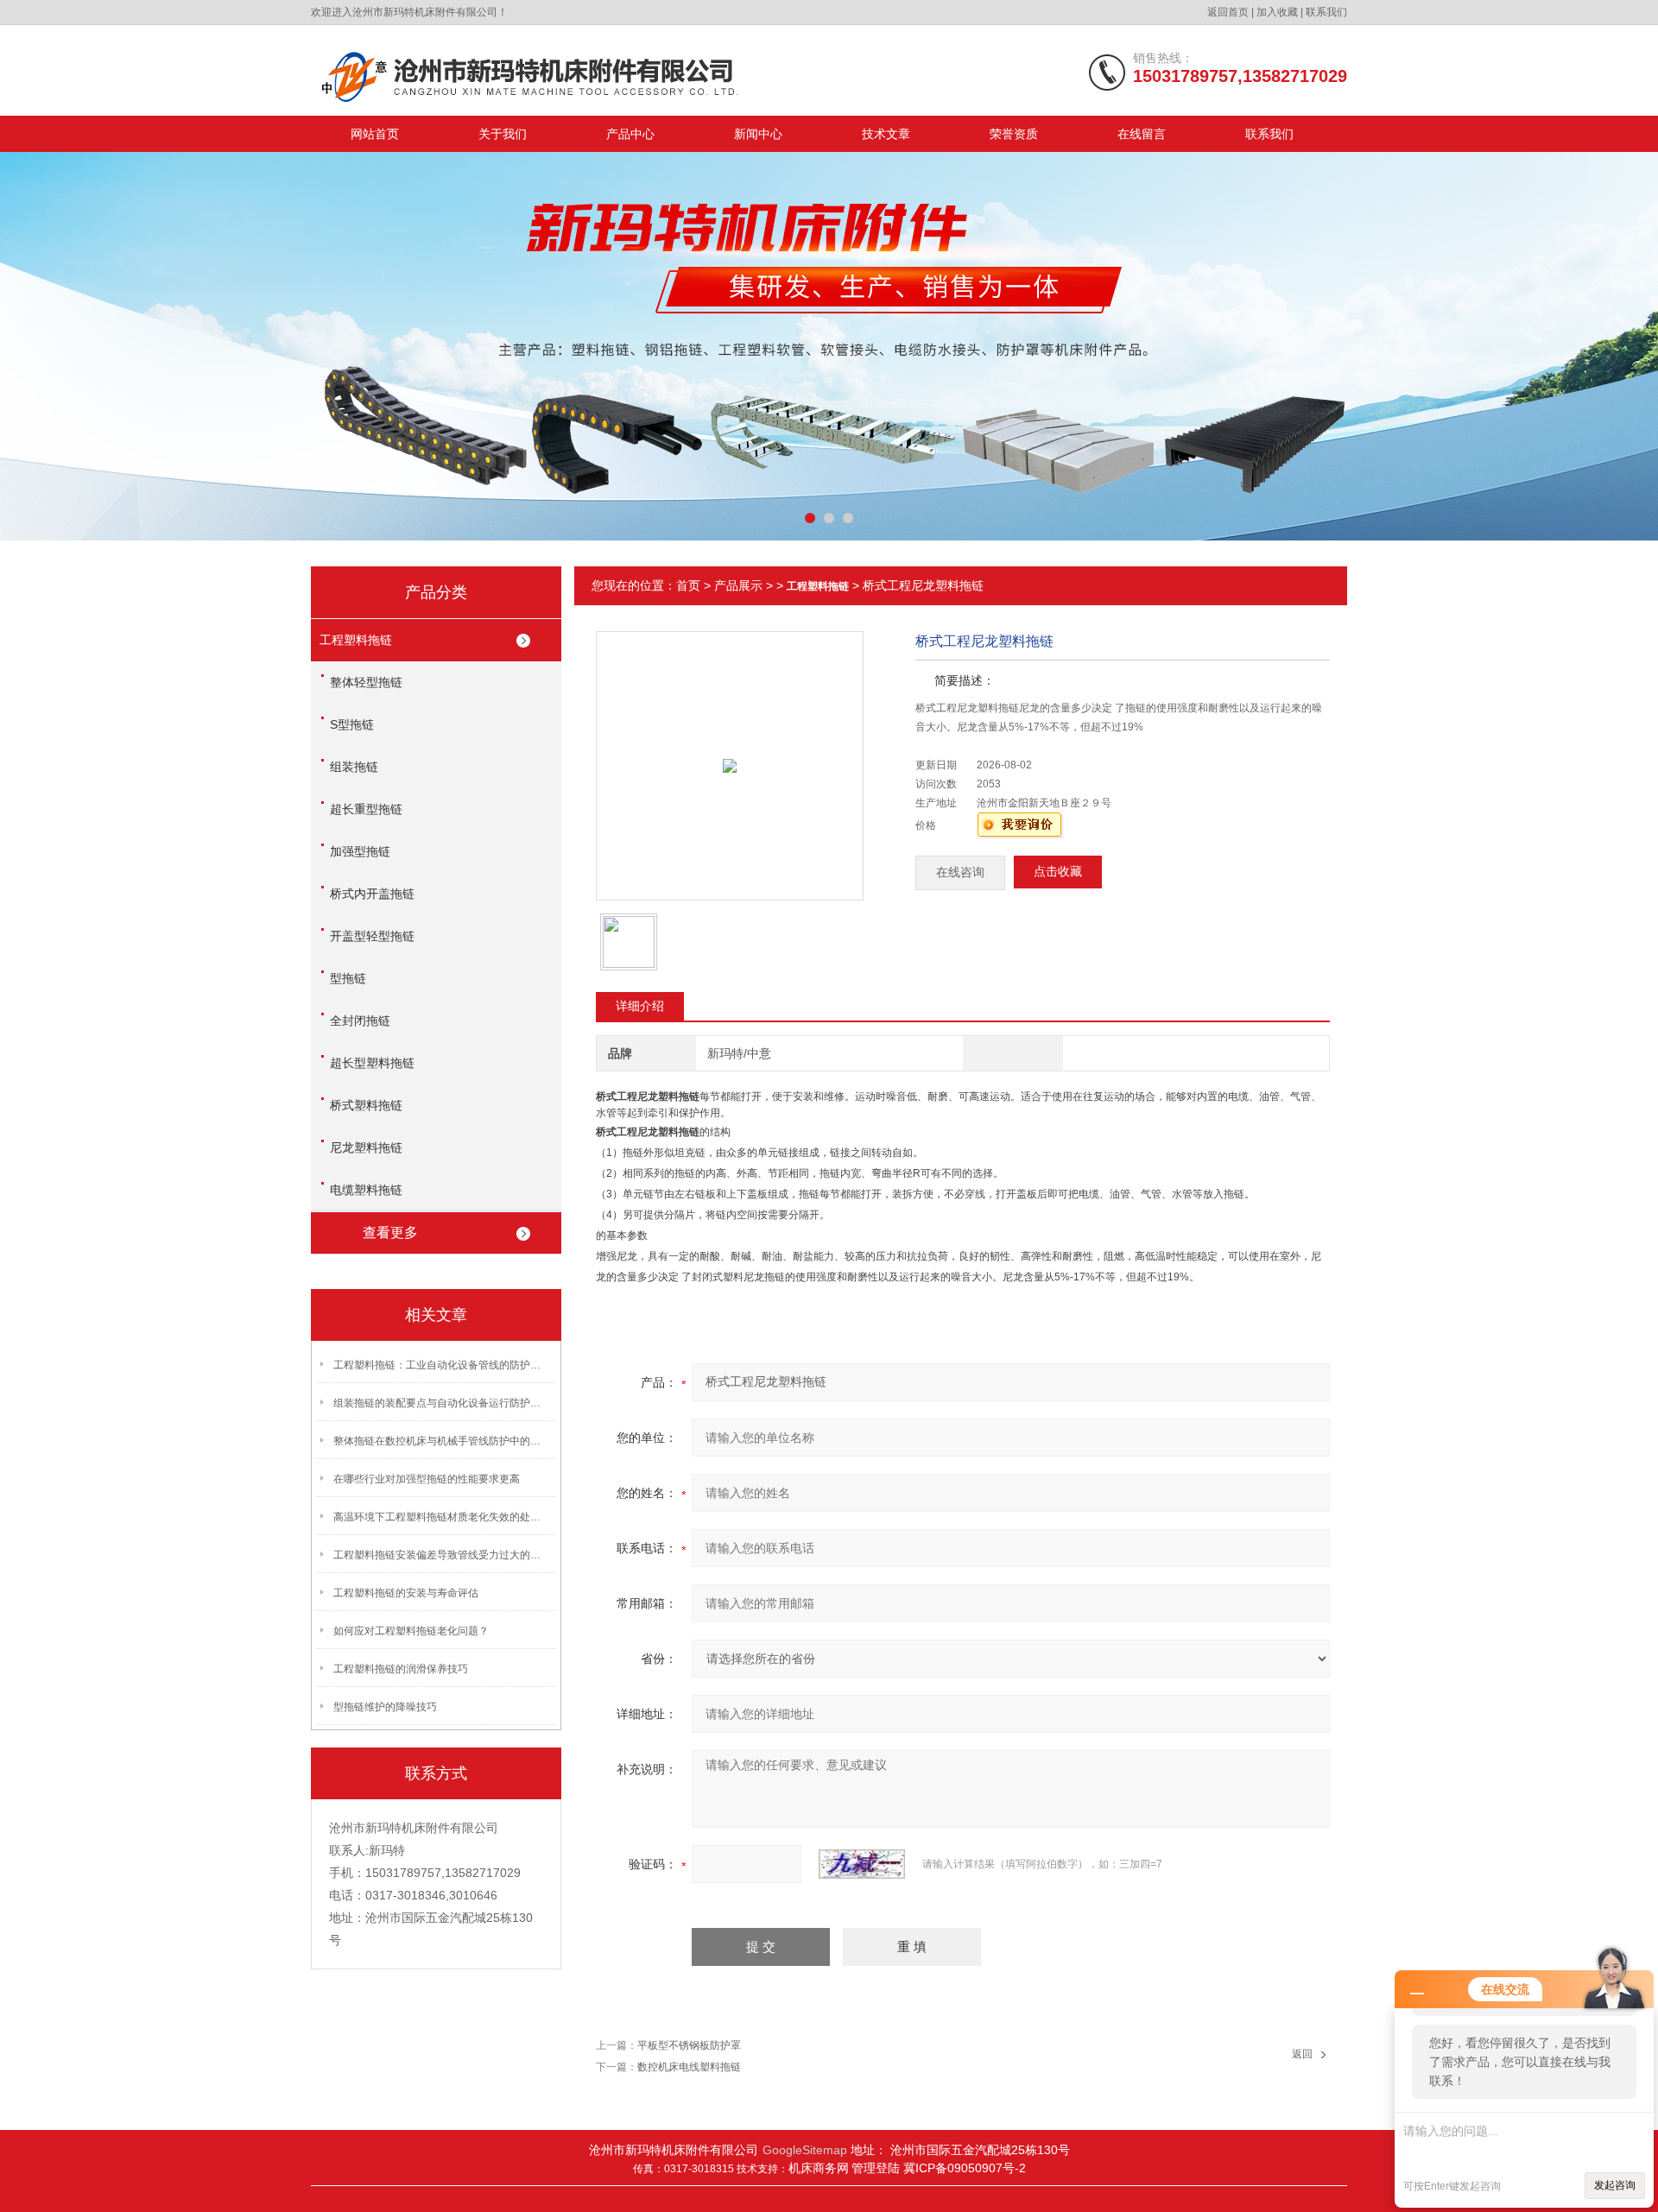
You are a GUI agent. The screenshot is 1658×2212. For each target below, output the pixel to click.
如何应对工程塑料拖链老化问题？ (411, 1631)
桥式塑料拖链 (366, 1105)
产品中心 (630, 134)
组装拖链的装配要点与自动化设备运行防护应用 (441, 1403)
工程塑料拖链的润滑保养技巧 (401, 1669)
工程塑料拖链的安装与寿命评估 (406, 1593)
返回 (1302, 2054)
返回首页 (1228, 12)
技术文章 (886, 134)
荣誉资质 (1014, 134)
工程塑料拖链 (356, 640)
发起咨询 (1615, 2185)
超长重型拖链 (366, 809)
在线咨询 (960, 872)
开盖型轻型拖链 (372, 936)
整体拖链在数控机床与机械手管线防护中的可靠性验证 (441, 1441)
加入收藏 (1277, 12)
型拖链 (348, 978)
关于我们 (503, 134)
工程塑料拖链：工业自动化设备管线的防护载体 (441, 1365)
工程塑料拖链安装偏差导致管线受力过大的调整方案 (441, 1555)
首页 (688, 585)
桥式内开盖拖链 (372, 894)
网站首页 (375, 134)
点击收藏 (1058, 872)
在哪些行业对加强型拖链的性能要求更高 (427, 1479)
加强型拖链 (360, 851)
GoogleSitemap (805, 2150)
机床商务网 (819, 2168)
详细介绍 (640, 1006)
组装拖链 (354, 767)
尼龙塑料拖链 (366, 1147)
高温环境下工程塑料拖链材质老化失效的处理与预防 (441, 1517)
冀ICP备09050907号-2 (965, 2168)
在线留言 (1142, 134)
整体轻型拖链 (366, 682)
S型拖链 (352, 724)
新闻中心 (758, 134)
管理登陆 (877, 2168)
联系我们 (1326, 12)
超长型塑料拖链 (372, 1063)
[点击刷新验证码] (862, 1864)
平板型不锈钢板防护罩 (689, 2045)
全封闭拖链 (360, 1021)
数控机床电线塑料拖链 (689, 2067)
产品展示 (738, 585)
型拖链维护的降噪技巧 (385, 1707)
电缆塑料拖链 (366, 1190)
